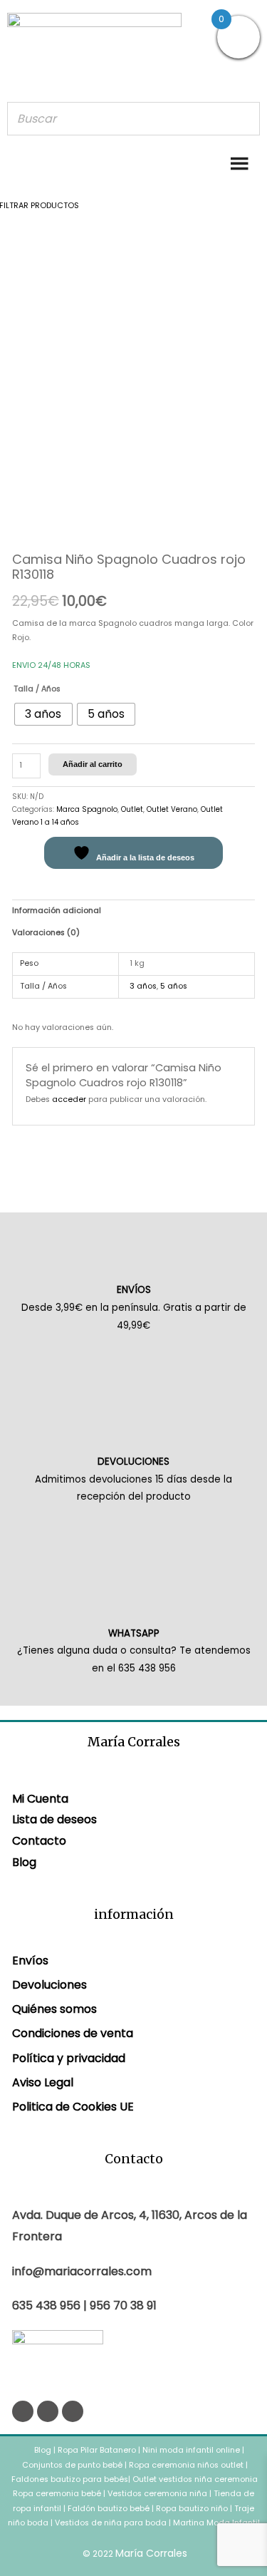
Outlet (132, 809)
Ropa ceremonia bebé (57, 2494)
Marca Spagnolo (87, 809)
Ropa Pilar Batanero (97, 2450)
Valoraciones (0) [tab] (46, 933)
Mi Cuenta (40, 1799)
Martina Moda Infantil (216, 2523)
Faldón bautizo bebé (109, 2509)
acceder (69, 1099)
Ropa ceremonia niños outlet (186, 2465)
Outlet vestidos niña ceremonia (195, 2479)
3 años (143, 986)
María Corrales (151, 2553)
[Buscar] (245, 119)
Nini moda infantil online (192, 2450)
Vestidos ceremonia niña (157, 2494)
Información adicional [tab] (57, 911)
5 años (174, 986)
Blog (24, 1862)
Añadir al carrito (93, 764)
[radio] (43, 714)
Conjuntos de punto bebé (72, 2465)
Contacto (39, 1841)
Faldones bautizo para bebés (70, 2479)
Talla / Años (37, 689)
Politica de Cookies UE (73, 2107)
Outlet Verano (172, 809)
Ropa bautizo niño (192, 2509)
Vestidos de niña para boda (111, 2523)
